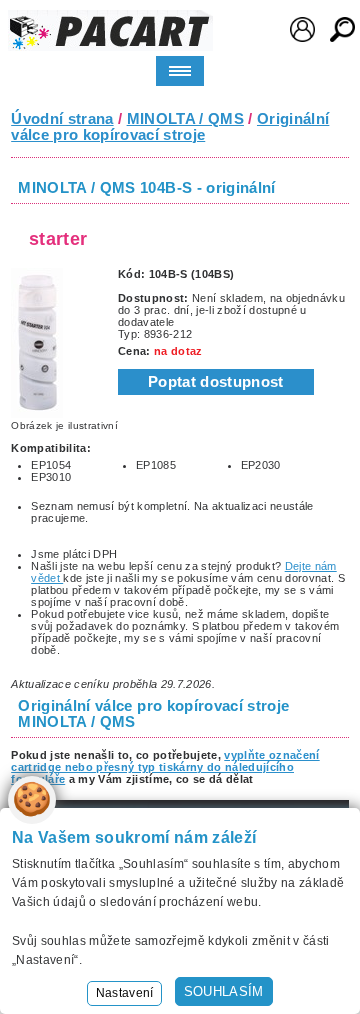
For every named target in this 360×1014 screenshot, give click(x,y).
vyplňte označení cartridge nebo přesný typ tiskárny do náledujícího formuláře (165, 767)
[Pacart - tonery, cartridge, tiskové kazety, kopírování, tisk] (110, 30)
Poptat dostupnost (216, 382)
